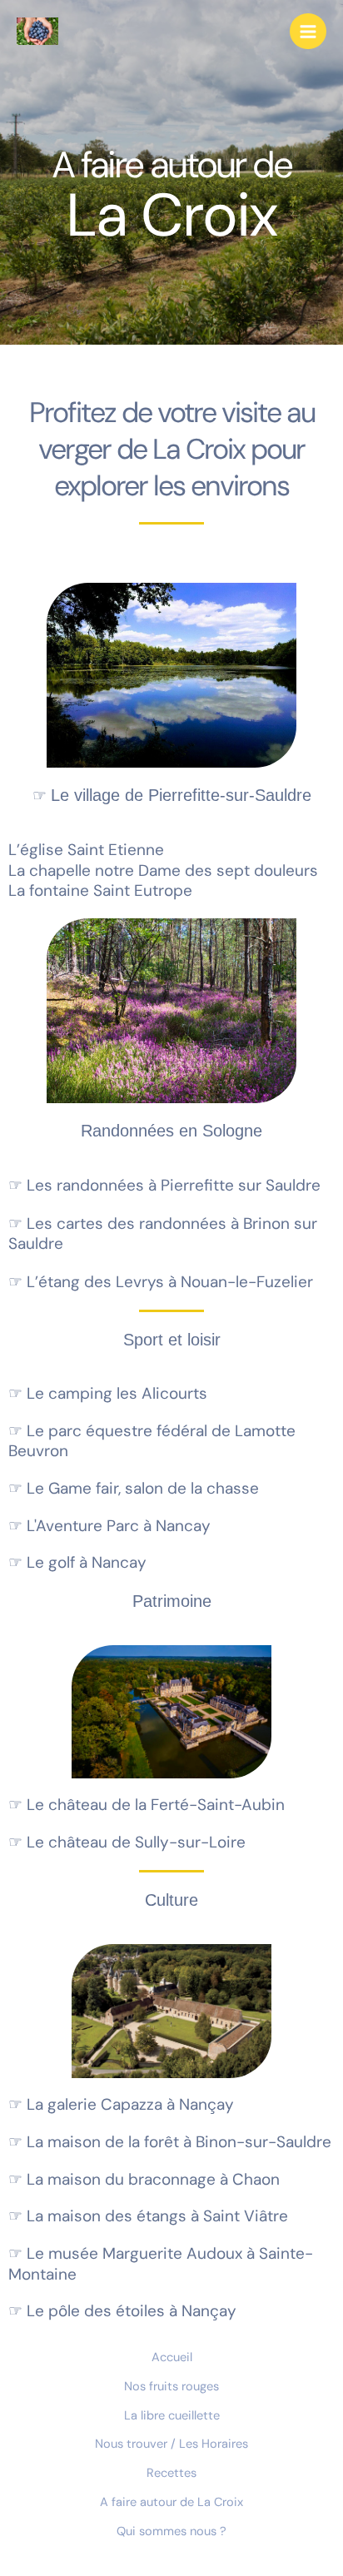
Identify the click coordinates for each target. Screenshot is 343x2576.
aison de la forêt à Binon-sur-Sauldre (170, 2142)
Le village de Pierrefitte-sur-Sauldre (172, 795)
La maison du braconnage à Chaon (144, 2179)
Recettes (171, 2473)
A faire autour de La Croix (171, 2502)
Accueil (172, 2357)
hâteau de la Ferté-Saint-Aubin (147, 1805)
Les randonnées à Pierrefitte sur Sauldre (164, 1185)
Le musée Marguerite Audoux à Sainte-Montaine (161, 2264)
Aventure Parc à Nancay (109, 1526)
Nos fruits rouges (171, 2387)
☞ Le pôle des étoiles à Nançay (122, 2311)
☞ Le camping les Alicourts (108, 1393)
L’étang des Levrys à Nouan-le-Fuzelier (161, 1282)
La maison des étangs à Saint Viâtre (148, 2216)
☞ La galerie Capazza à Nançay (121, 2104)
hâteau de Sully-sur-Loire (127, 1842)
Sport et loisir (172, 1340)
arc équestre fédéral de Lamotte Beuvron (152, 1441)
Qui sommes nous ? (171, 2531)
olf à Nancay (77, 1562)
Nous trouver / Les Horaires (171, 2444)
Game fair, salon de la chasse (134, 1488)
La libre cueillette (172, 2416)
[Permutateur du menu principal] (308, 32)
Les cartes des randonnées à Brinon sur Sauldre (163, 1234)
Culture (171, 1900)
